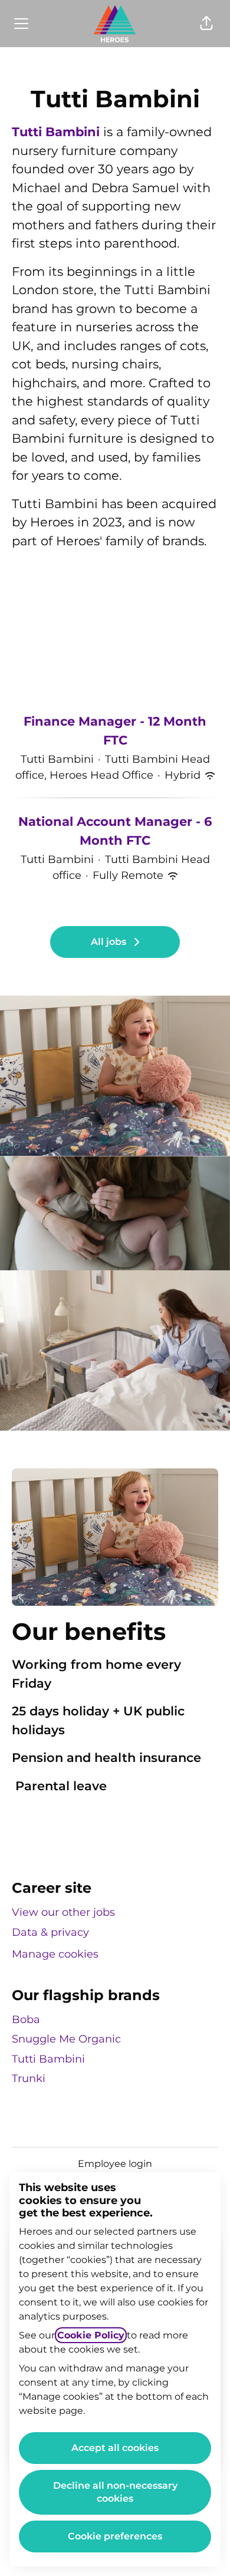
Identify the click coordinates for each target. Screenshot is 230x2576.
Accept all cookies (115, 2448)
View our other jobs (63, 1912)
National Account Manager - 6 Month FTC (115, 831)
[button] (206, 24)
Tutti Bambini (56, 132)
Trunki (29, 2078)
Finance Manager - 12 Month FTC (115, 731)
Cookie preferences (115, 2536)
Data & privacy (50, 1932)
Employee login (115, 2164)
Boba (26, 2020)
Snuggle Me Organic (66, 2039)
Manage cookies (55, 1954)
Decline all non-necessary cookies (115, 2492)
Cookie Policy (91, 2335)
